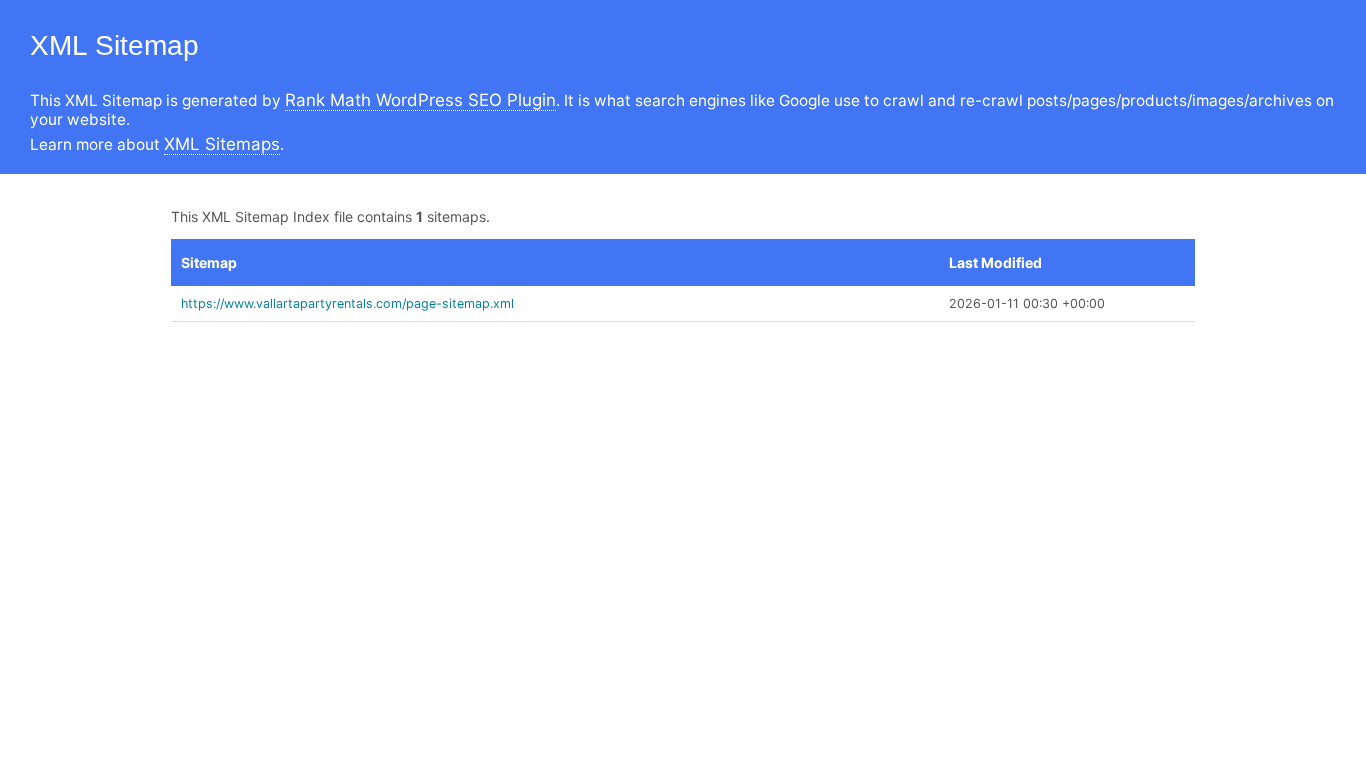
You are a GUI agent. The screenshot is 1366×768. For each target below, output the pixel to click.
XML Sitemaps (222, 144)
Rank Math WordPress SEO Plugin (420, 100)
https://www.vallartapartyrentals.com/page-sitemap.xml (347, 303)
